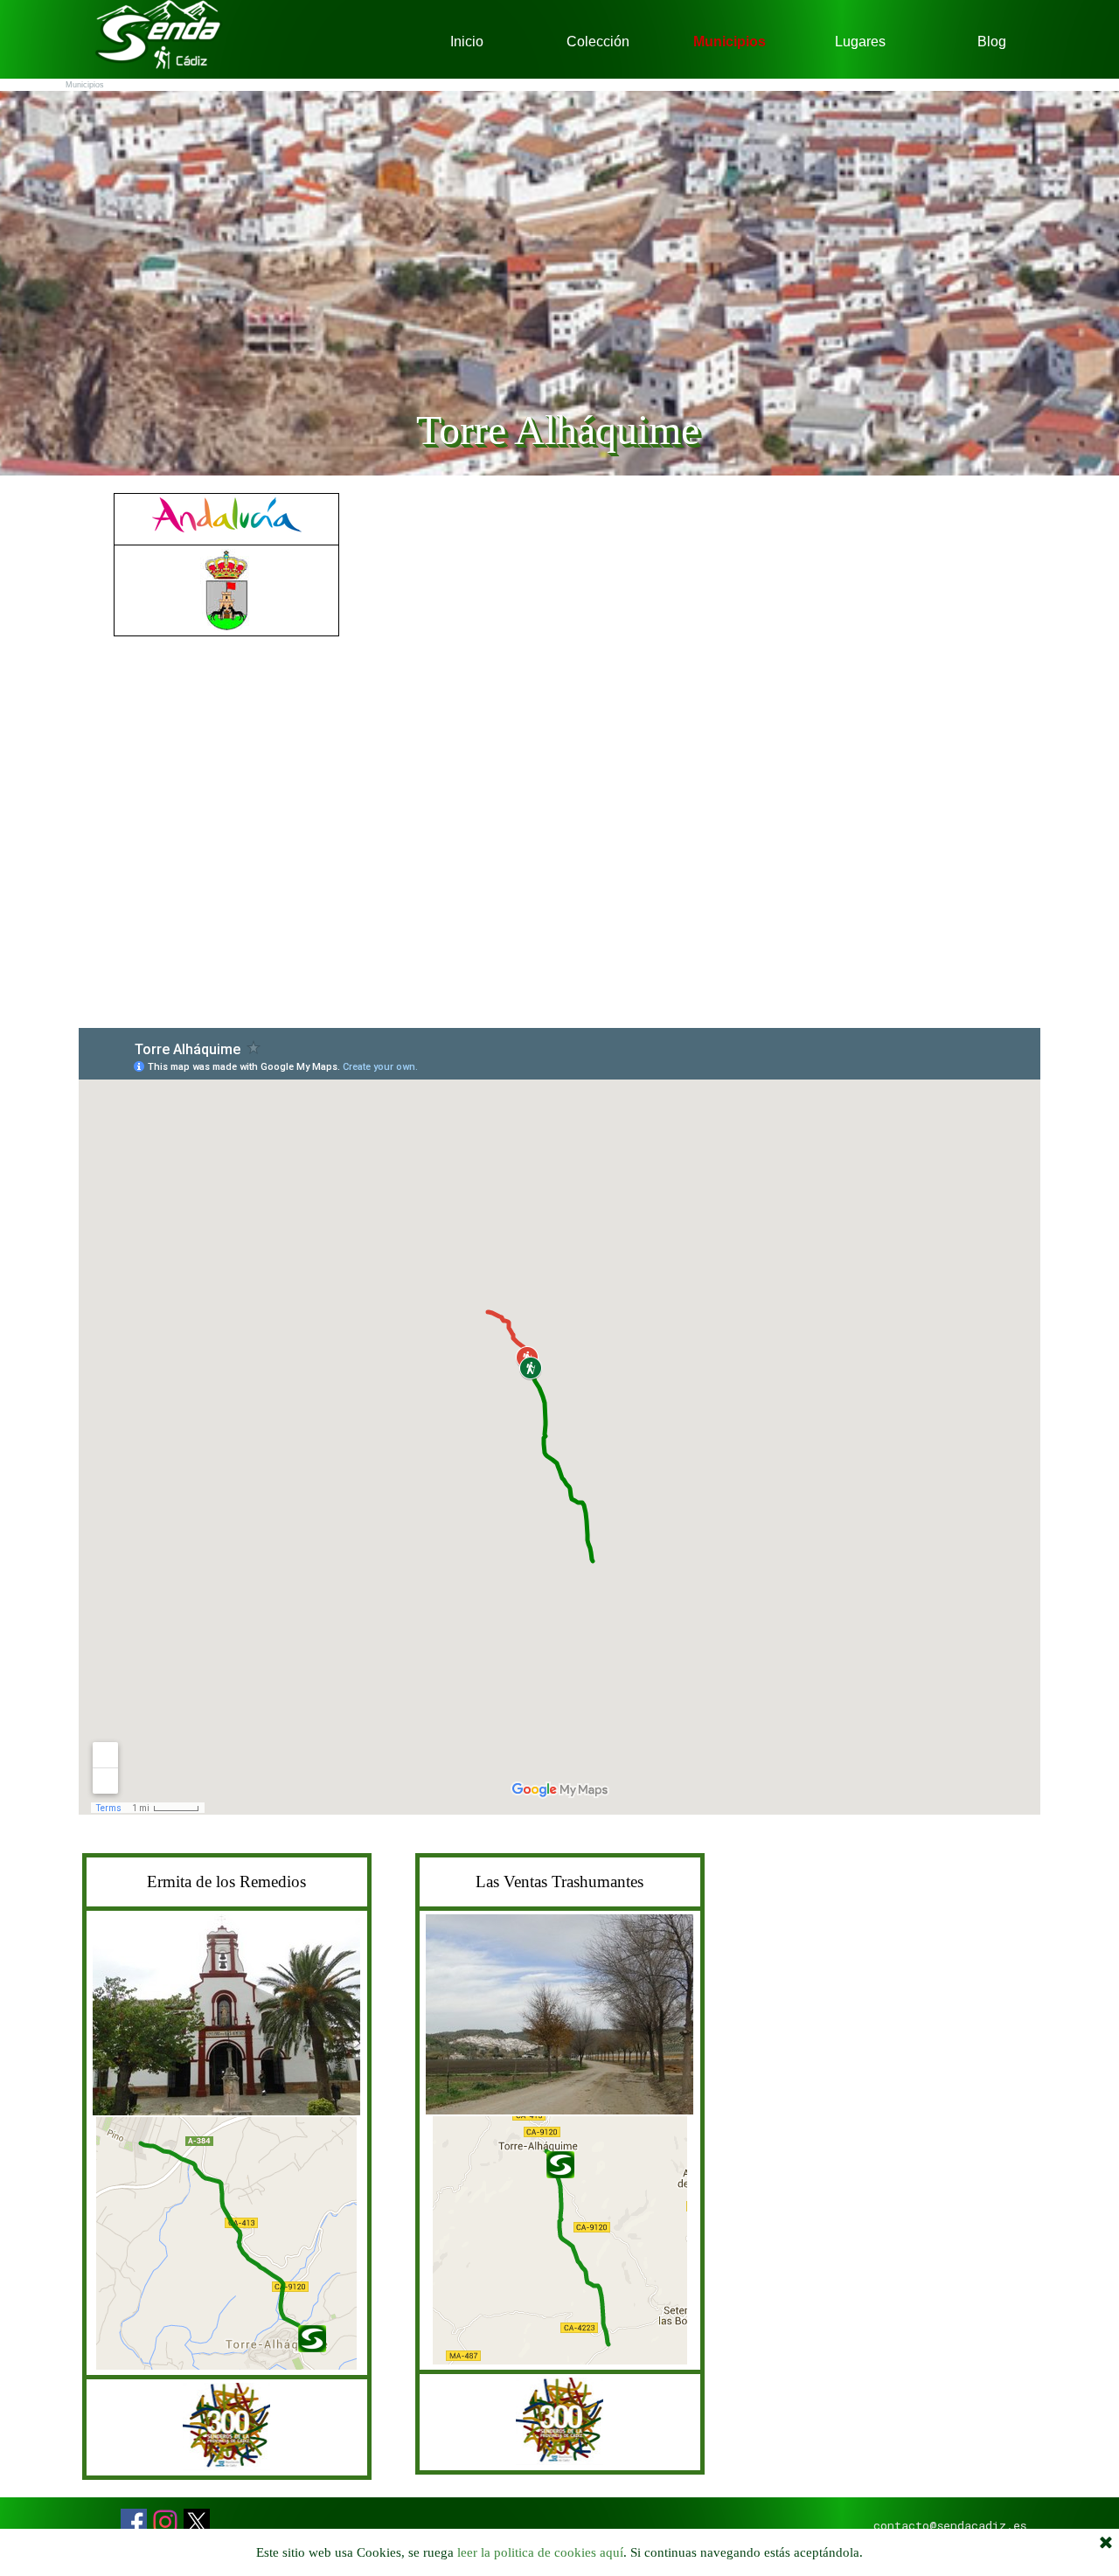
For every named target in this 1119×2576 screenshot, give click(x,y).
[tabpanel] (227, 565)
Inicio (467, 42)
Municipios (730, 42)
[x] (197, 2522)
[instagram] (165, 2522)
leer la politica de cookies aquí (540, 2552)
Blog (992, 42)
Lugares (860, 42)
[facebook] (134, 2522)
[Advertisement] (227, 858)
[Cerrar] (1106, 2544)
